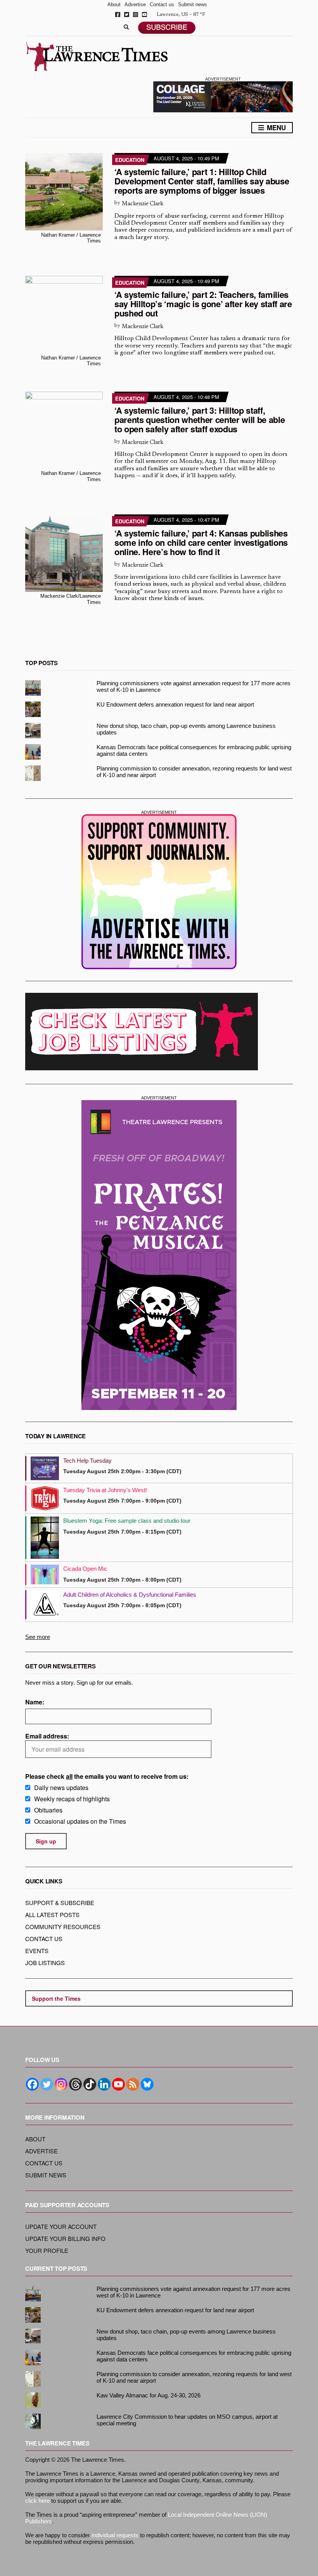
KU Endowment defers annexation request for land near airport (175, 704)
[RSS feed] (133, 2084)
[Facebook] (32, 2084)
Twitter (127, 15)
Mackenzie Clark (143, 204)
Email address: (47, 1736)
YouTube (144, 15)
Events (37, 1951)
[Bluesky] (147, 2084)
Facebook (118, 15)
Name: (35, 1702)
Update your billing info (65, 2238)
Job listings (45, 1963)
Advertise (135, 4)
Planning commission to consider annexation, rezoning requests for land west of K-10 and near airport (194, 772)
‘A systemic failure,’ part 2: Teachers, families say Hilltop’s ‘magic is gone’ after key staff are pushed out (203, 304)
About (114, 4)
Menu (275, 127)
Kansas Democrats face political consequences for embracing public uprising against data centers (194, 750)
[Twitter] (47, 2084)
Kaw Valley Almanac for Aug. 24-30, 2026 (149, 2395)
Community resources (63, 1927)
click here (37, 2501)
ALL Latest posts (52, 1915)
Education (130, 160)
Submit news (193, 4)
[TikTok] (90, 2084)
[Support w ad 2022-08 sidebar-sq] (159, 892)
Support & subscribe (60, 1903)
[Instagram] (61, 2084)
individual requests (115, 2535)
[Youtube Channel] (118, 2084)
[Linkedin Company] (104, 2084)
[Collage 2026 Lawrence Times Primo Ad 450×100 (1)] (223, 96)
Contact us (162, 4)
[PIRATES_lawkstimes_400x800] (159, 1255)
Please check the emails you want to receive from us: (107, 1776)
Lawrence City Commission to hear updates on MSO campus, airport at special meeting (187, 2420)
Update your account (61, 2226)
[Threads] (75, 2084)
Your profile (47, 2250)
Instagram (136, 15)
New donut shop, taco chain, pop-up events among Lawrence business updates (186, 729)
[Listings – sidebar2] (142, 1032)
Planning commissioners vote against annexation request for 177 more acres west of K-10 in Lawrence (194, 686)
